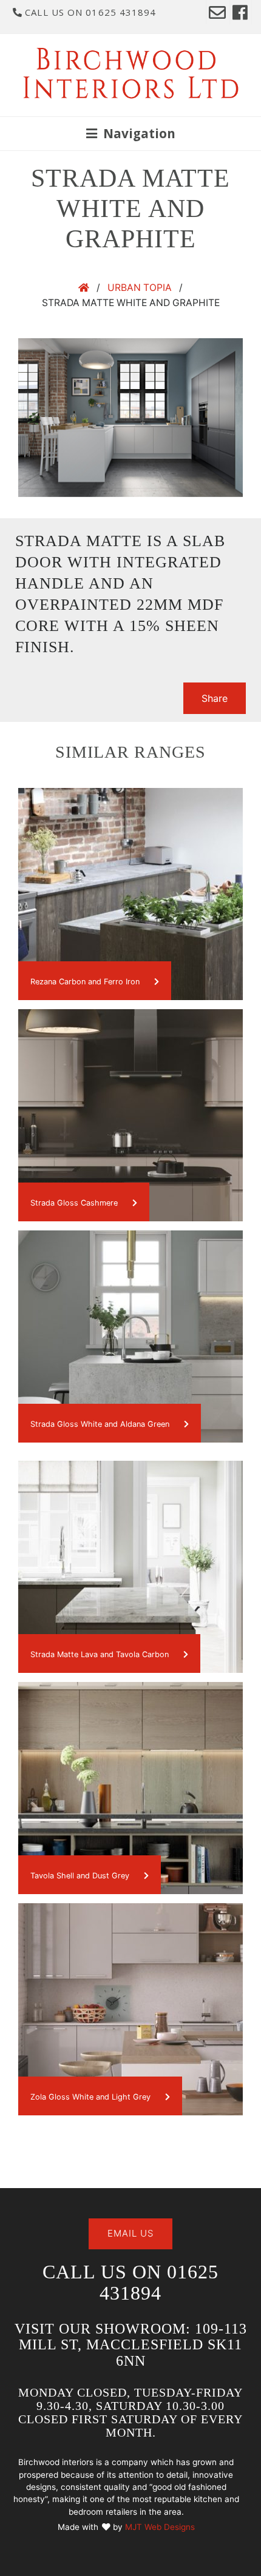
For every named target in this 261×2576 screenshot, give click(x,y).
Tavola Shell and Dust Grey (81, 1876)
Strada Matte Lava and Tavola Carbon (101, 1654)
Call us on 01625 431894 (89, 12)
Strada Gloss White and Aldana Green (101, 1424)
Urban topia (140, 288)
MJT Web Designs (160, 2527)
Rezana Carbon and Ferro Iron (86, 982)
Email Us (130, 2233)
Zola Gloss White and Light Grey (92, 2097)
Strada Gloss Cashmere (75, 1203)
